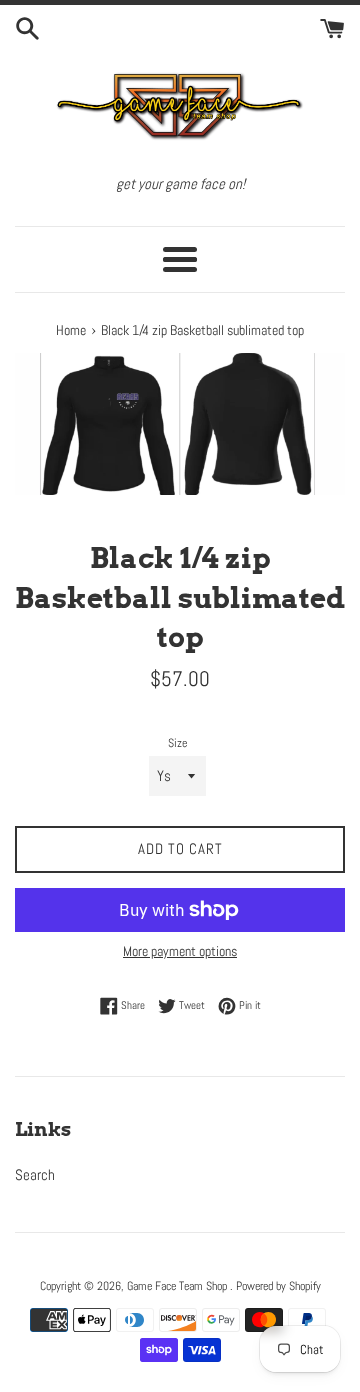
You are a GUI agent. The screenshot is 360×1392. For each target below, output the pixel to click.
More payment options (180, 951)
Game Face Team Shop (178, 1286)
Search (35, 1174)
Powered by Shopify (278, 1286)
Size (177, 743)
